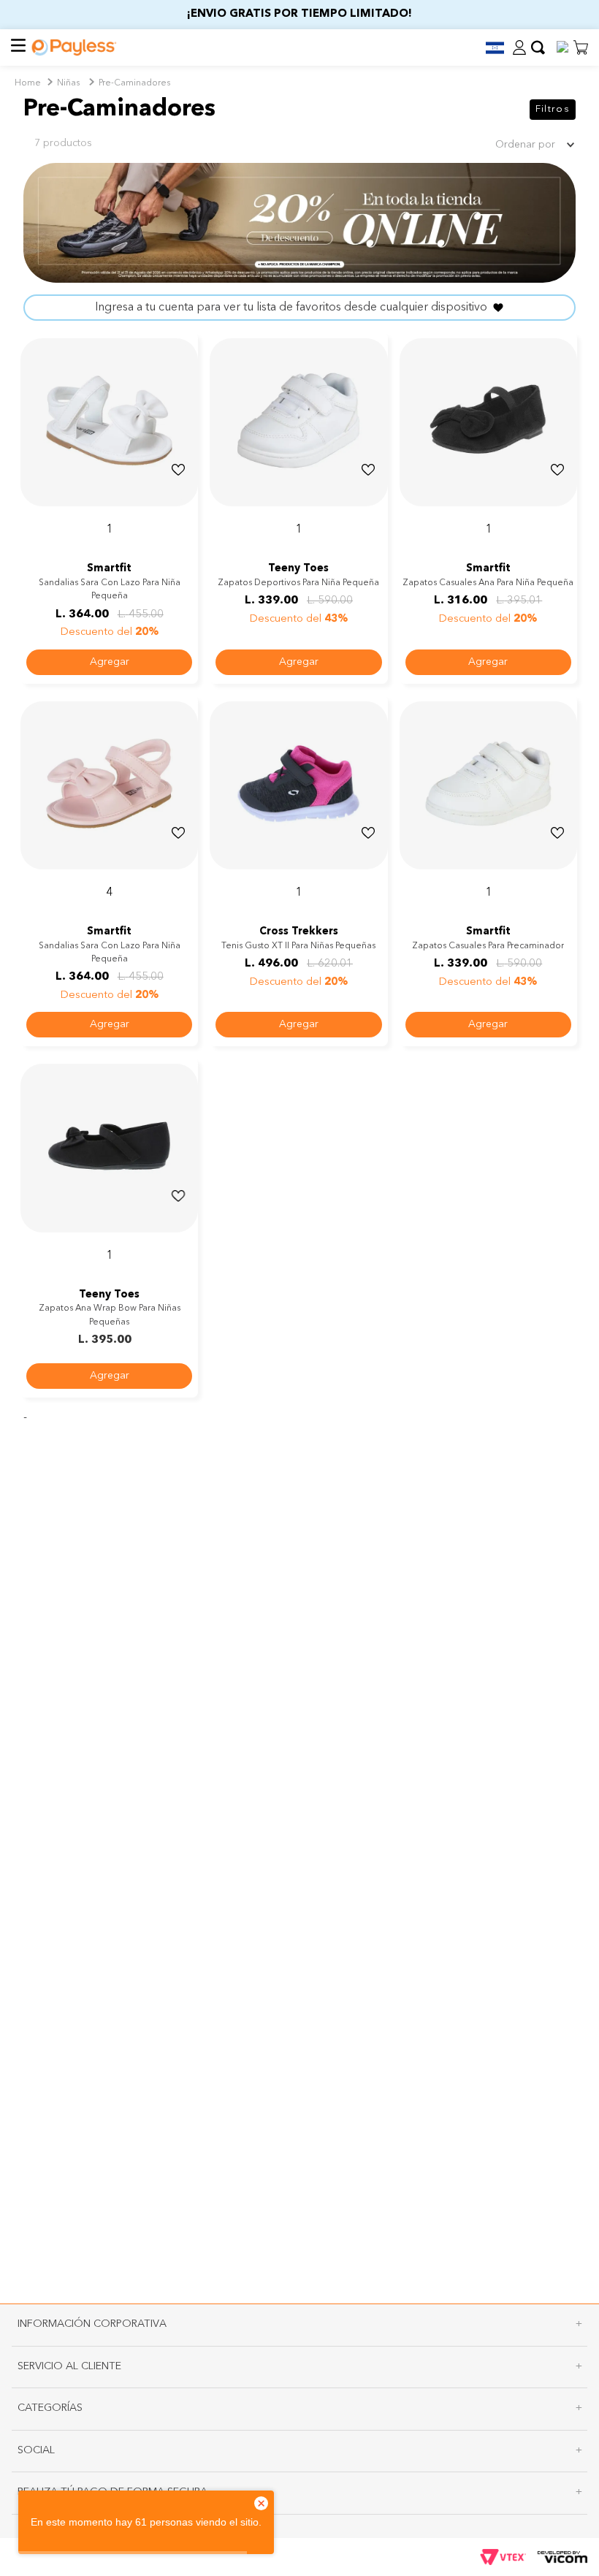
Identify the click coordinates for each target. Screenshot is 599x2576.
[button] (489, 48)
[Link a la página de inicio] (28, 84)
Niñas (68, 83)
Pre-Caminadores (134, 83)
